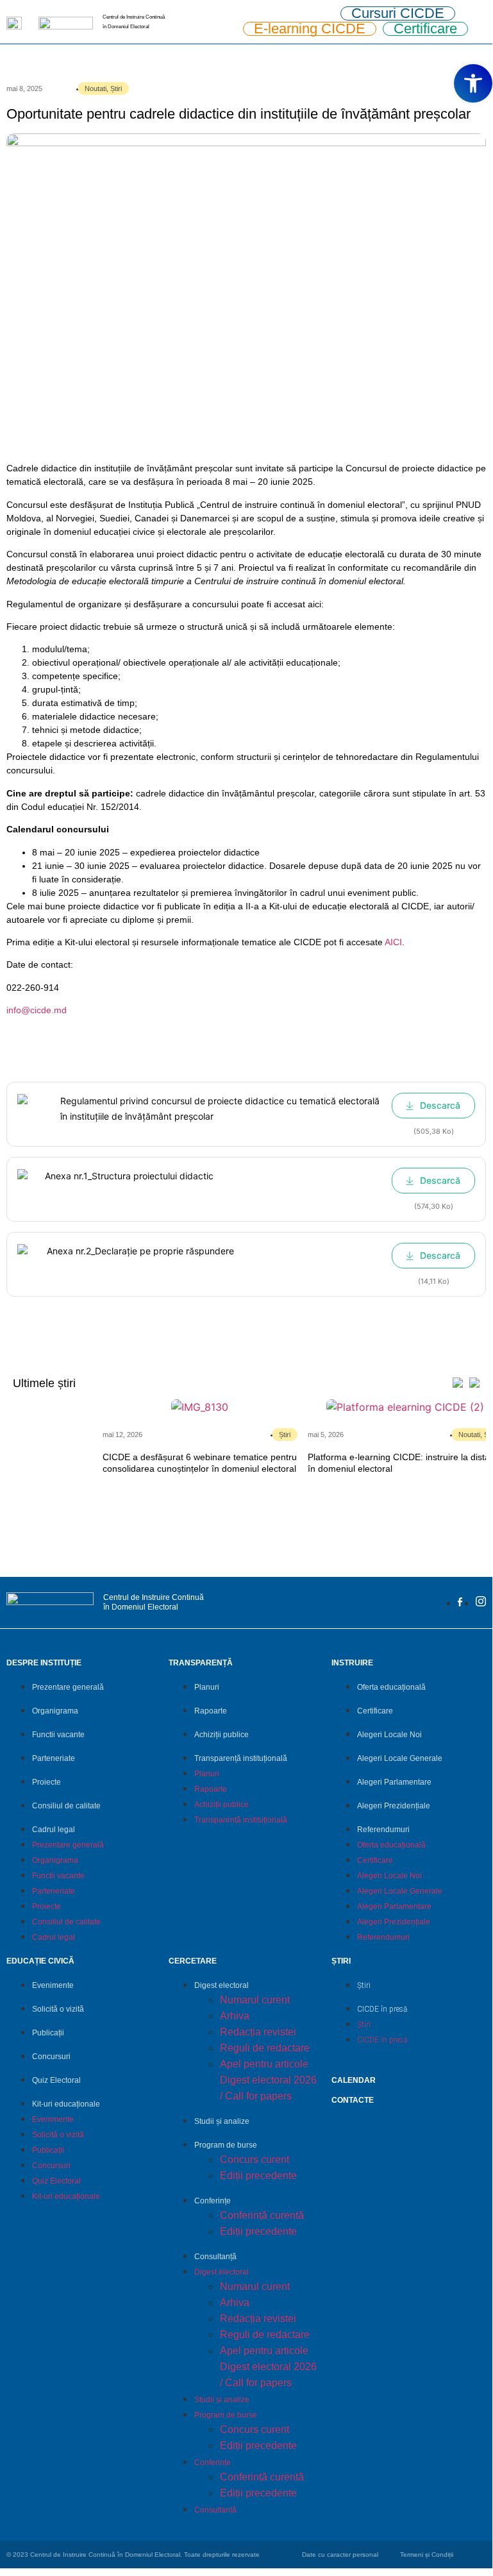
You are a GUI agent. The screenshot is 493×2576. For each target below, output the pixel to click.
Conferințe (213, 2201)
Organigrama (55, 1711)
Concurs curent (255, 2159)
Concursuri (51, 2057)
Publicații (48, 2033)
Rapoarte (211, 1711)
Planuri (207, 1687)
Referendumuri (383, 1830)
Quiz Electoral (56, 2080)
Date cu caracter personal (340, 2555)
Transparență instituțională (241, 1758)
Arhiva (235, 2016)
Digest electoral (221, 1985)
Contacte (353, 2100)
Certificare (375, 1711)
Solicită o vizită (58, 2009)
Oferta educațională (391, 1687)
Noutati (96, 88)
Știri (116, 88)
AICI (393, 942)
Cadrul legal (54, 1830)
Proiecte (46, 1782)
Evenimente (53, 1985)
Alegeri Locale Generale (400, 1758)
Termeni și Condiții (427, 2555)
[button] (473, 83)
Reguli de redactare (265, 2048)
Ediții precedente (258, 2176)
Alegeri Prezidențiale (394, 1806)
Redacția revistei (258, 2032)
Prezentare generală (68, 1687)
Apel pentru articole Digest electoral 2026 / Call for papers (268, 2080)
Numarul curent (255, 2000)
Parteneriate (54, 1758)
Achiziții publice (221, 1735)
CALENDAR (354, 2080)
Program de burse (226, 2145)
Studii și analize (222, 2121)
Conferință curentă (262, 2215)
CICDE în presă (382, 2009)
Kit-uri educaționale (66, 2104)
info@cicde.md (37, 1010)
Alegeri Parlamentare (394, 1782)
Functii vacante (58, 1735)
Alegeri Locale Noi (389, 1735)
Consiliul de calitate (66, 1806)
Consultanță (215, 2257)
